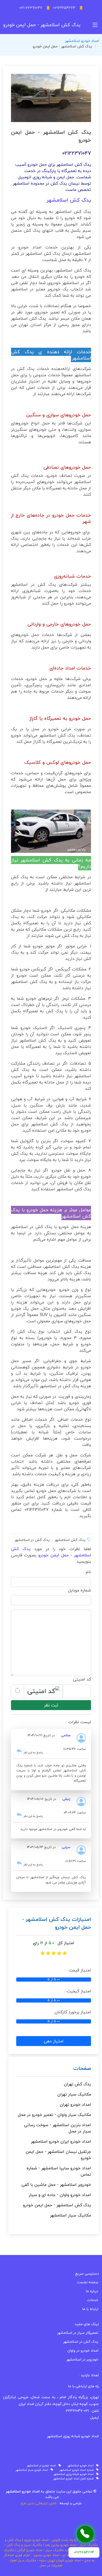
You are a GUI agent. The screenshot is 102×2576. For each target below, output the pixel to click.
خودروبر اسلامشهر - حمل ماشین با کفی (56, 2185)
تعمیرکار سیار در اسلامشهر (78, 2333)
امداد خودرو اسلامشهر (82, 41)
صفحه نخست (88, 2282)
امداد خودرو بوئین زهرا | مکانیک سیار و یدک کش (41, 2545)
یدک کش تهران (77, 2084)
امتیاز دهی (54, 2041)
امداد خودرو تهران (75, 2104)
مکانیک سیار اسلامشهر (70, 2215)
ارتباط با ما (90, 2309)
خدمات (93, 2300)
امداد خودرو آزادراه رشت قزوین (73, 2540)
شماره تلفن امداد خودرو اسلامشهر (75, 2479)
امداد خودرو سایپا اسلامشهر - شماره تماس (59, 2171)
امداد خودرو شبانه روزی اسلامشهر (75, 2474)
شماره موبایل (80, 1590)
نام (88, 1572)
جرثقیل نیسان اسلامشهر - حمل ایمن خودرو (58, 2155)
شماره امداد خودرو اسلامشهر (78, 2470)
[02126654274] (85, 2534)
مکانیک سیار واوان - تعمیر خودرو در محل (54, 2115)
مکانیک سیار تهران (74, 2094)
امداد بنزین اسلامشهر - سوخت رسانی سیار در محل (58, 2128)
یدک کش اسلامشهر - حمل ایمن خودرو (57, 2205)
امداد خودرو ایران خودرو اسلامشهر (61, 2141)
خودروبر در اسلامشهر (82, 2359)
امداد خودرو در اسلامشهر (43, 2466)
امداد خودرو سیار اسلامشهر (33, 2470)
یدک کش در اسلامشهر (81, 2342)
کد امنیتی (82, 1679)
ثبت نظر (51, 1705)
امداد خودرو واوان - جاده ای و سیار (60, 2195)
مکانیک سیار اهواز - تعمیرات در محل (35, 2563)
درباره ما (92, 2291)
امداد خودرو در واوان (83, 2351)
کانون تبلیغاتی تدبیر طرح (39, 2503)
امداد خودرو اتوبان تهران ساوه (60, 2560)
